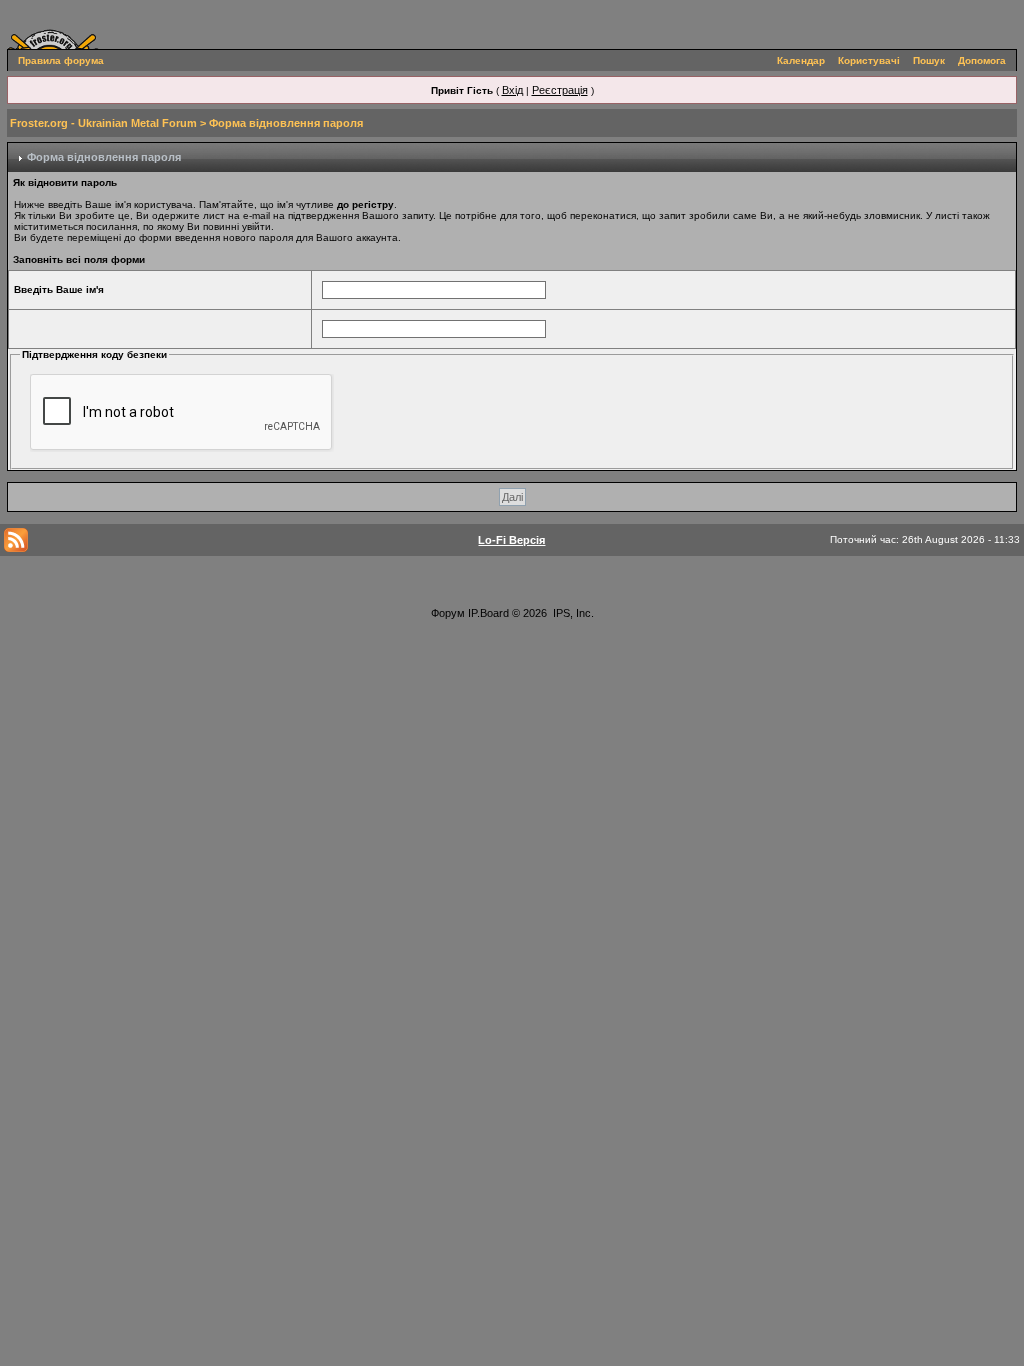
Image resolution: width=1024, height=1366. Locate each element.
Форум (448, 613)
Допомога (982, 60)
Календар (801, 60)
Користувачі (869, 60)
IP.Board (488, 613)
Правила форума (61, 60)
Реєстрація (560, 90)
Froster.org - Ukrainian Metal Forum (103, 123)
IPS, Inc (572, 613)
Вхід (512, 90)
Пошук (929, 60)
